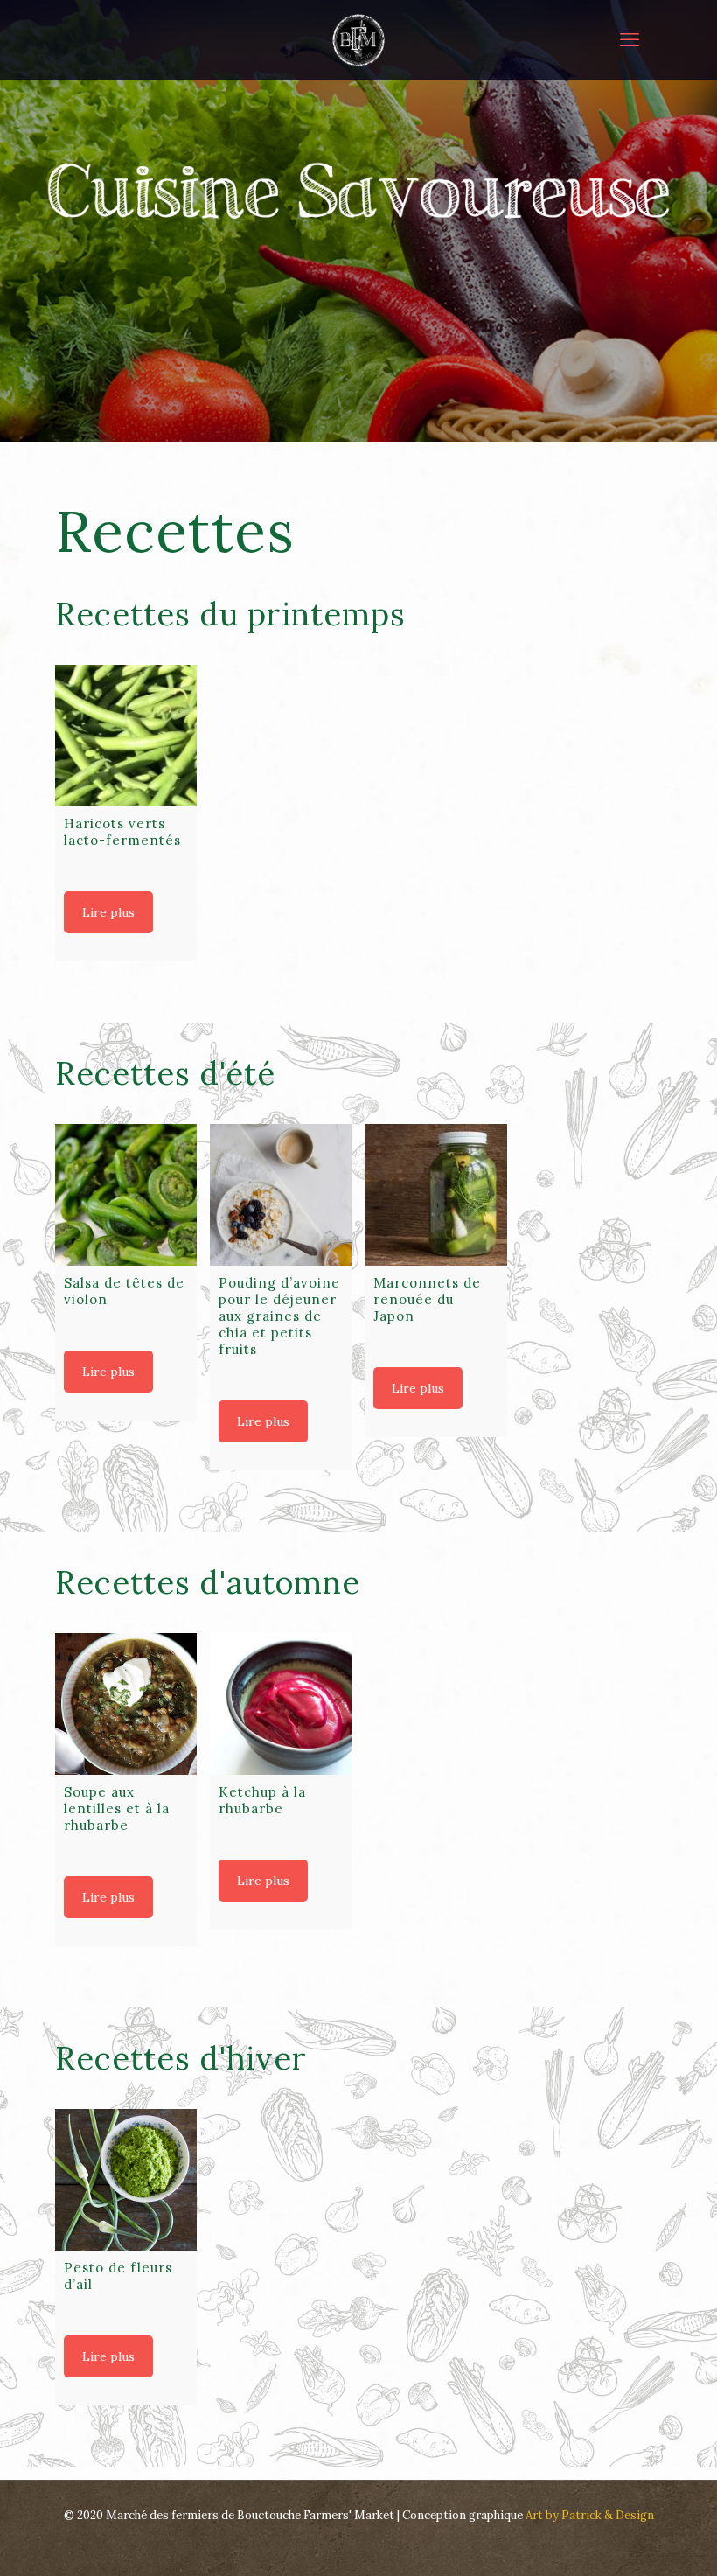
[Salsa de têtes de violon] (126, 1195)
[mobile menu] (630, 39)
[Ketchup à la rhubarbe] (281, 1704)
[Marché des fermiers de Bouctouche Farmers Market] (358, 39)
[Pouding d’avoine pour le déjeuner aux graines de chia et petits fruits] (281, 1195)
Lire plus (108, 912)
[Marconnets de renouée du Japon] (435, 1195)
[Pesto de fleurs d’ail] (126, 2180)
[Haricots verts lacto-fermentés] (126, 736)
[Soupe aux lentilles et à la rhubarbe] (126, 1704)
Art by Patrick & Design (590, 2515)
